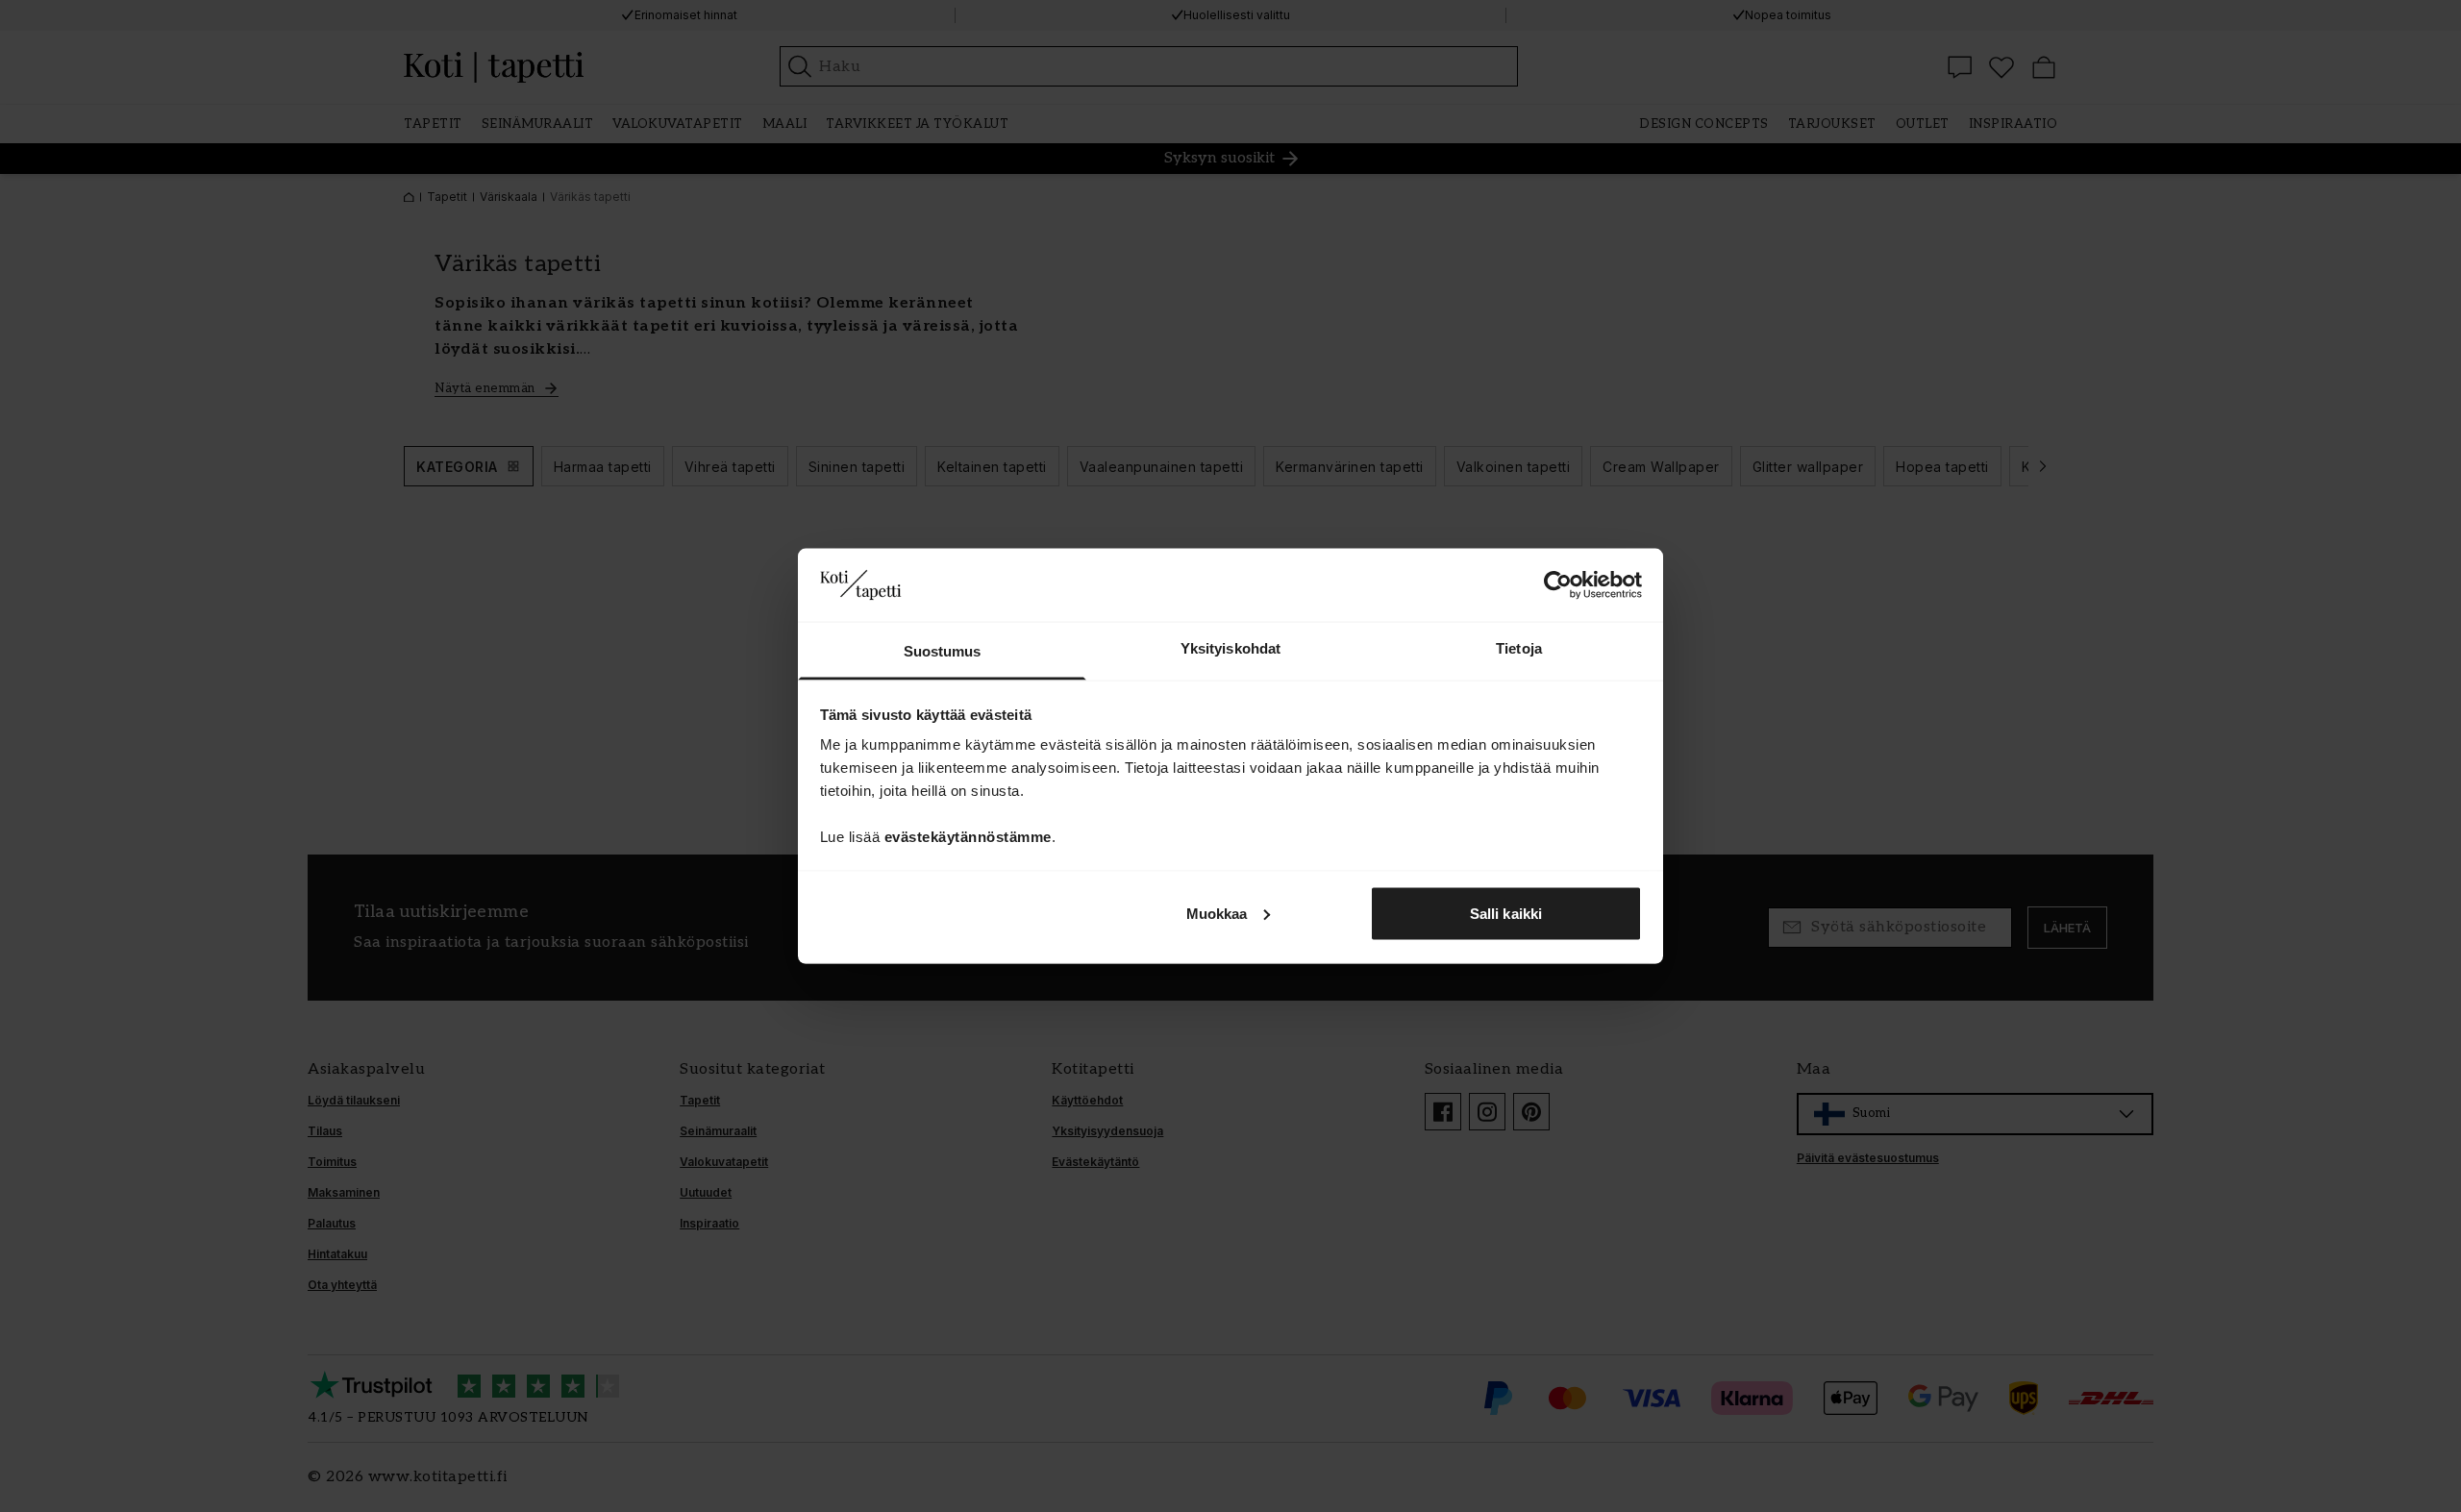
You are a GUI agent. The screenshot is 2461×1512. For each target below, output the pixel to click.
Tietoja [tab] (1519, 648)
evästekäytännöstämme (968, 837)
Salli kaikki (1506, 913)
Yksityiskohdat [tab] (1230, 648)
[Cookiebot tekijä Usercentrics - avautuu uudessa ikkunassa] (1558, 584)
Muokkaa (1217, 913)
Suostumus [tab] (943, 651)
